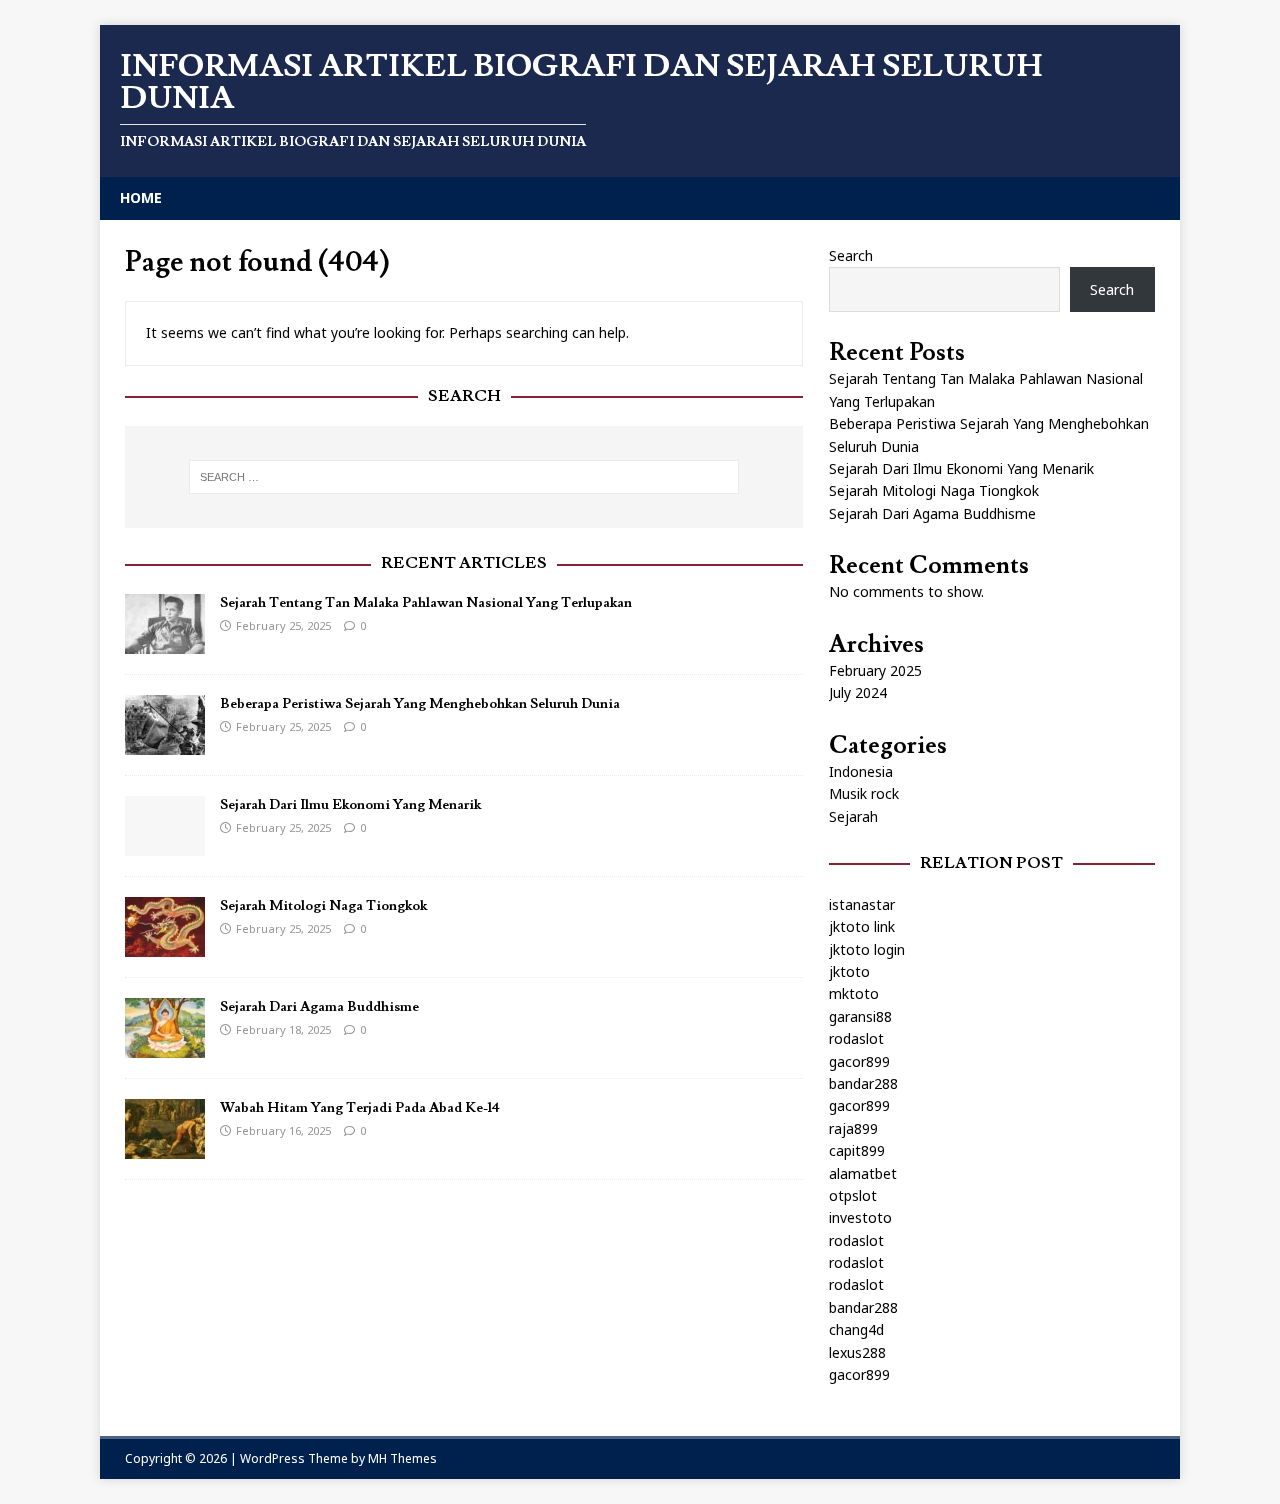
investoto (860, 1217)
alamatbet (863, 1173)
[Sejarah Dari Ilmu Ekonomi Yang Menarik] (165, 844)
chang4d (856, 1329)
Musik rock (864, 793)
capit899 (857, 1150)
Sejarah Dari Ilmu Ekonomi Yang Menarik (350, 805)
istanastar (862, 904)
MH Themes (402, 1458)
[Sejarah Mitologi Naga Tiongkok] (165, 945)
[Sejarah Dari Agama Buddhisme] (165, 1046)
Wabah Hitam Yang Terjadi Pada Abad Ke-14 (360, 1108)
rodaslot (856, 1038)
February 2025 (875, 670)
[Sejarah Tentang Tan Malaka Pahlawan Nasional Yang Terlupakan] (165, 642)
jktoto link (862, 926)
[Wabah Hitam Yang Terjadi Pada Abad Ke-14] (165, 1147)
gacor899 (859, 1061)
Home (141, 197)
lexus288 (857, 1352)
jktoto (849, 971)
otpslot (853, 1195)
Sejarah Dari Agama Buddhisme (319, 1007)
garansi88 (860, 1016)
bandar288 (863, 1083)
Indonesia (861, 771)
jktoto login (867, 949)
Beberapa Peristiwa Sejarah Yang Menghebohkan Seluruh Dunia (420, 704)
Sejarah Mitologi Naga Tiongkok (323, 906)
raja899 (853, 1128)
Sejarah (853, 816)
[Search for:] (464, 477)
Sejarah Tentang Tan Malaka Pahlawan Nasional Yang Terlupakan (426, 603)
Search (851, 255)
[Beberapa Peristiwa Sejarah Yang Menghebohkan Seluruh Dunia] (165, 743)
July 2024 (858, 692)
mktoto (854, 993)
